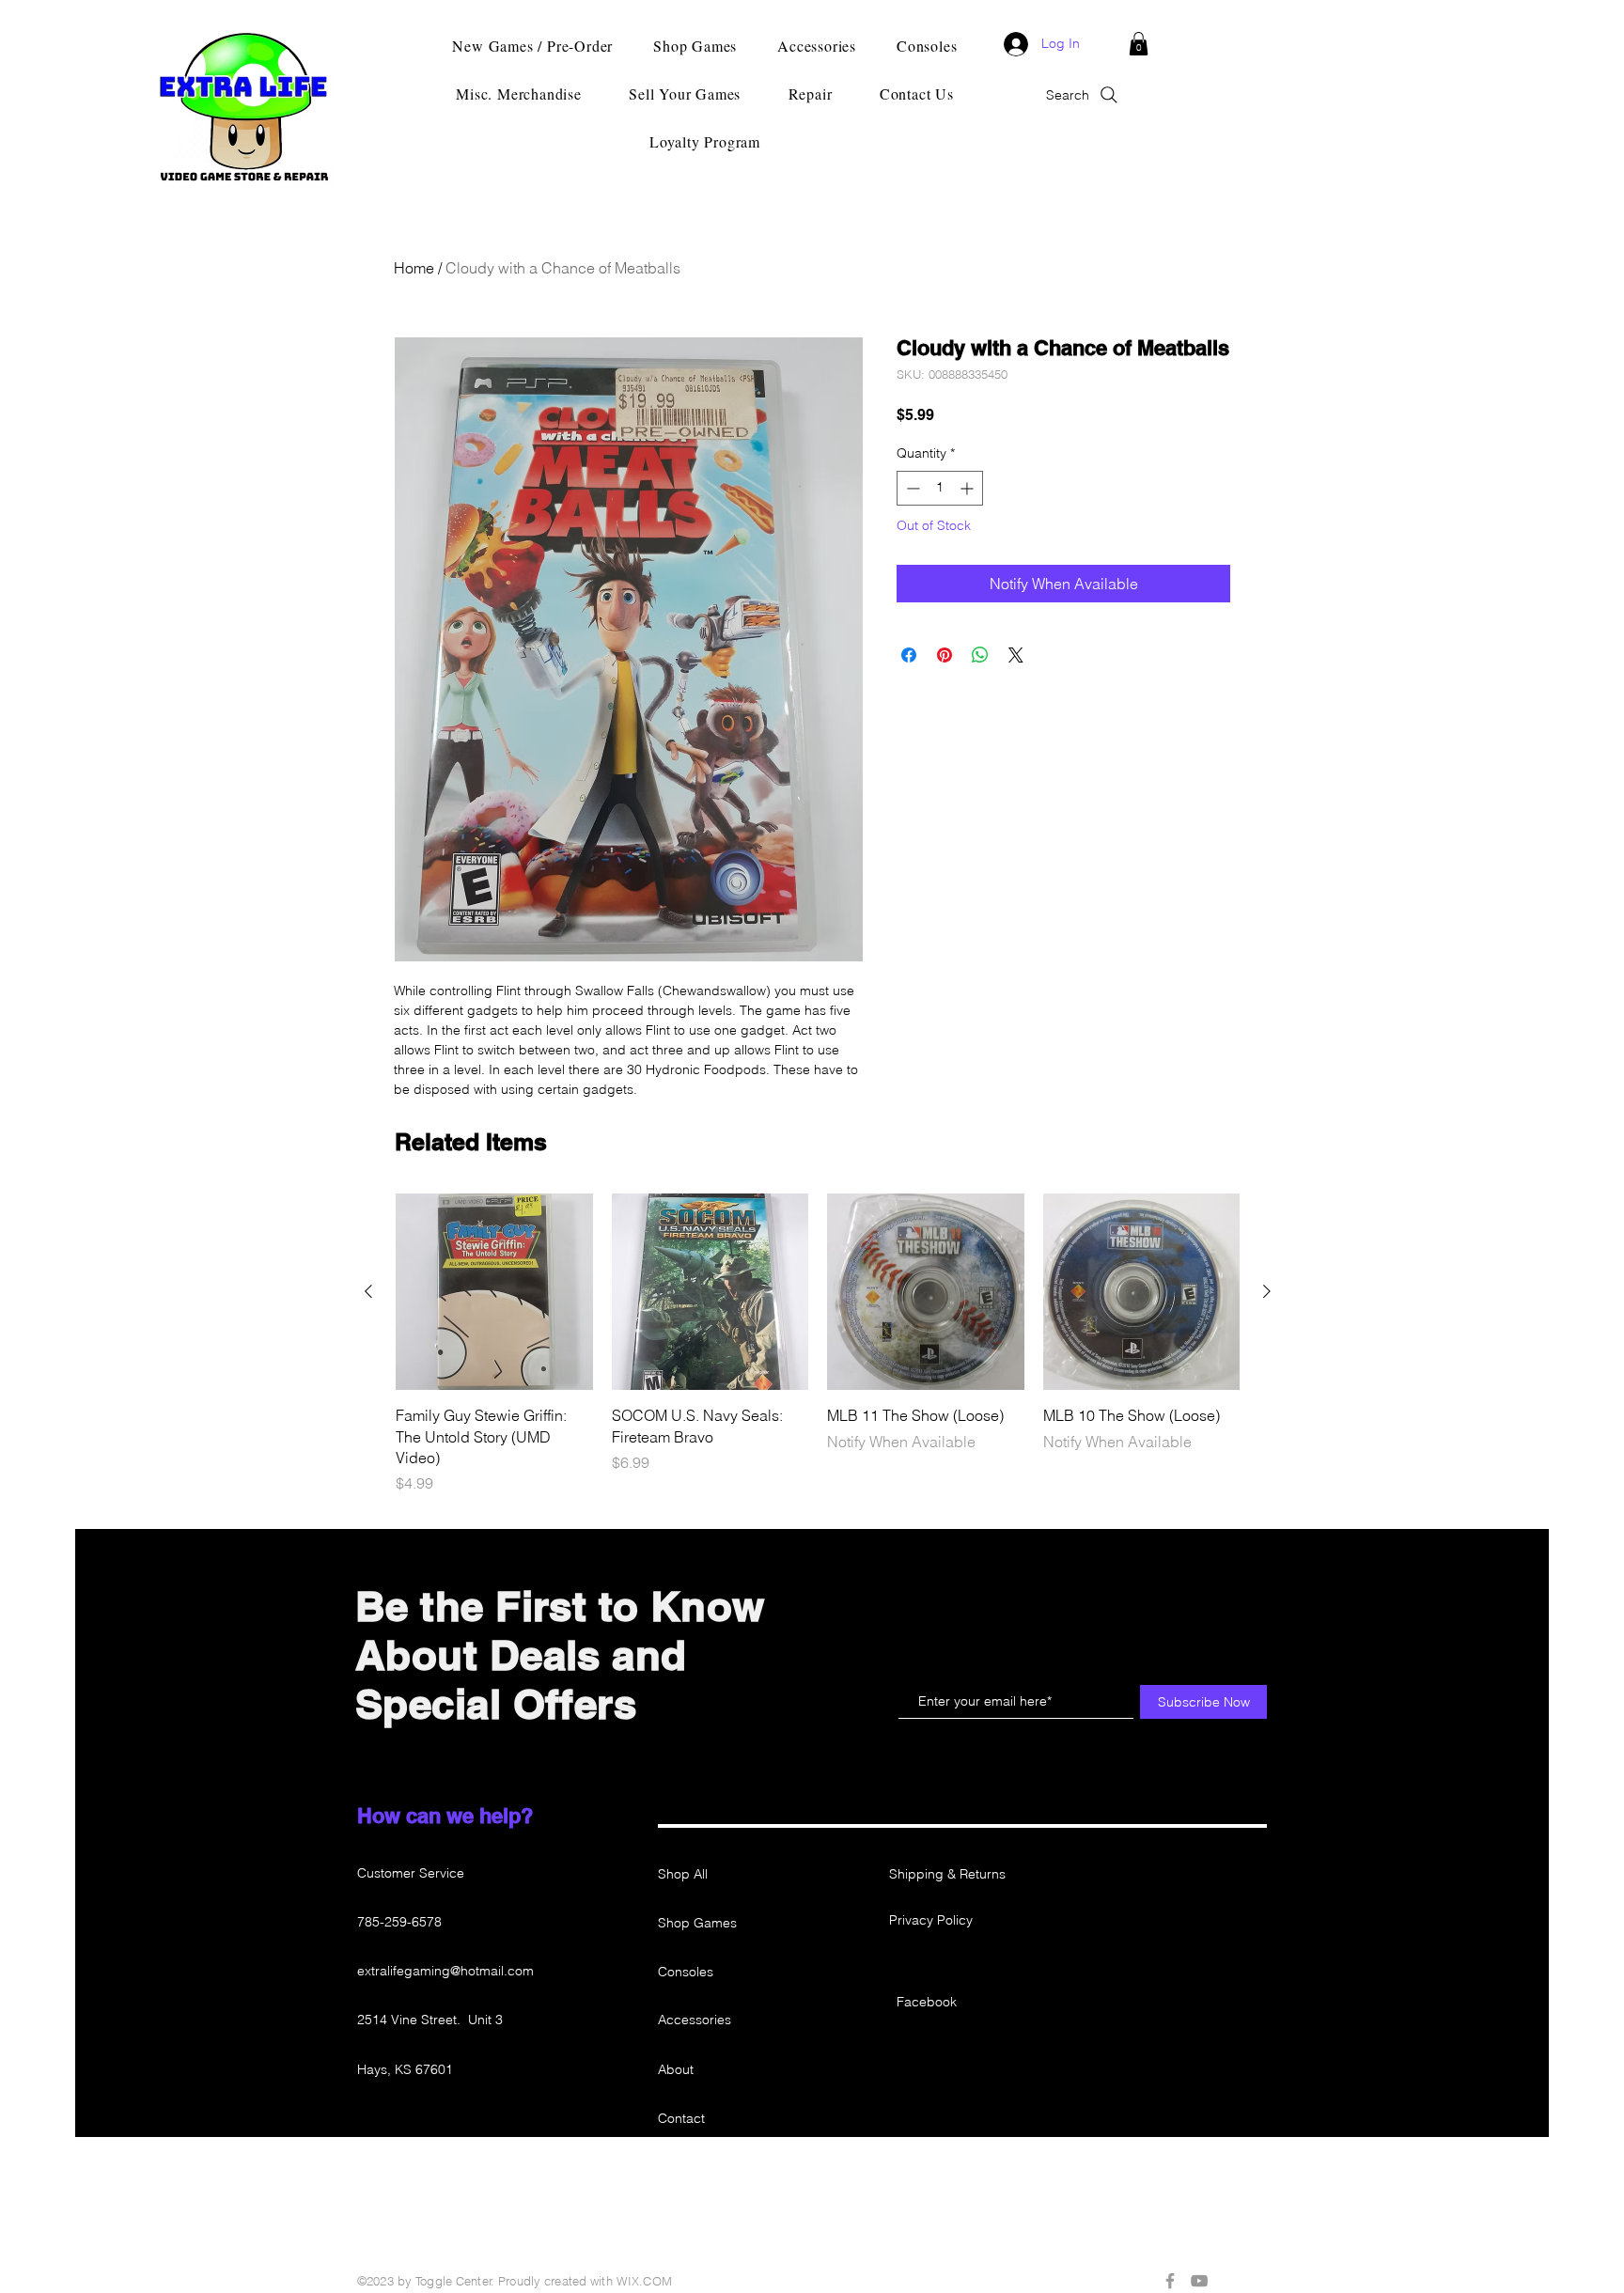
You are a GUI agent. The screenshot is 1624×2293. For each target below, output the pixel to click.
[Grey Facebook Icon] (1170, 2281)
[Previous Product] (368, 1291)
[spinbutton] (940, 488)
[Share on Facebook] (909, 655)
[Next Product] (1267, 1291)
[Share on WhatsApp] (980, 655)
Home (414, 268)
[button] (1139, 44)
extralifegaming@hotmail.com (445, 1971)
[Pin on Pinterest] (945, 655)
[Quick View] (494, 1292)
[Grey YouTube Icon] (1199, 2281)
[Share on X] (1016, 655)
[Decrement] (911, 488)
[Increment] (968, 488)
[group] (818, 1344)
